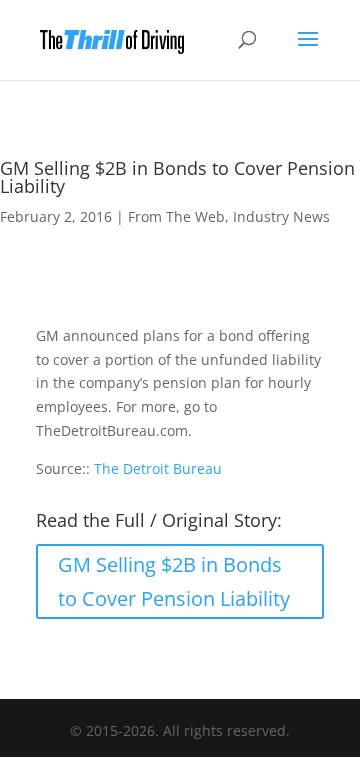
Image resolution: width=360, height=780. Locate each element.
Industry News (281, 216)
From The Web (176, 216)
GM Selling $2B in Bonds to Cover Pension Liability (174, 581)
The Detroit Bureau (158, 468)
